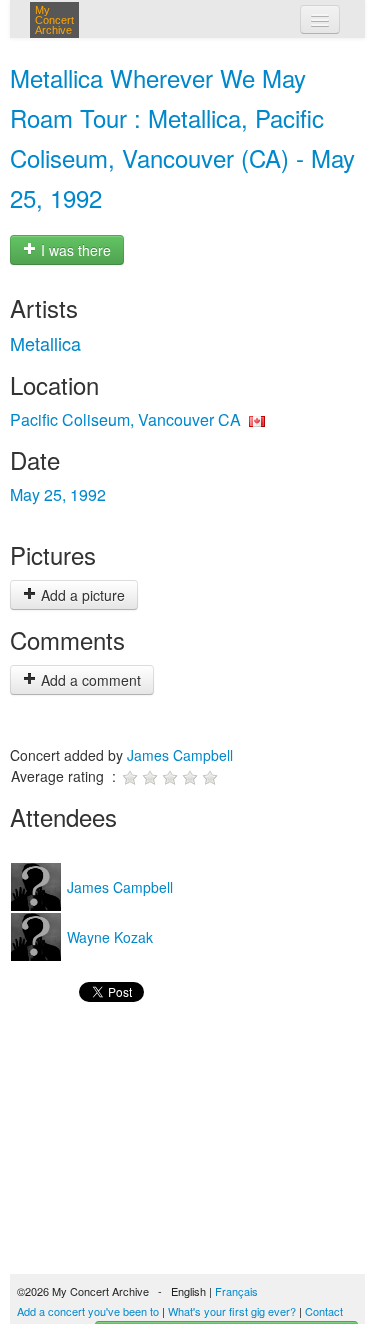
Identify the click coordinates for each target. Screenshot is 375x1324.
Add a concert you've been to (88, 1311)
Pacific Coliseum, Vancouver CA (125, 419)
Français (236, 1291)
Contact (324, 1311)
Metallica (45, 343)
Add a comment (89, 680)
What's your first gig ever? (232, 1311)
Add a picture (81, 595)
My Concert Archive (54, 20)
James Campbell (180, 755)
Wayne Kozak (108, 937)
